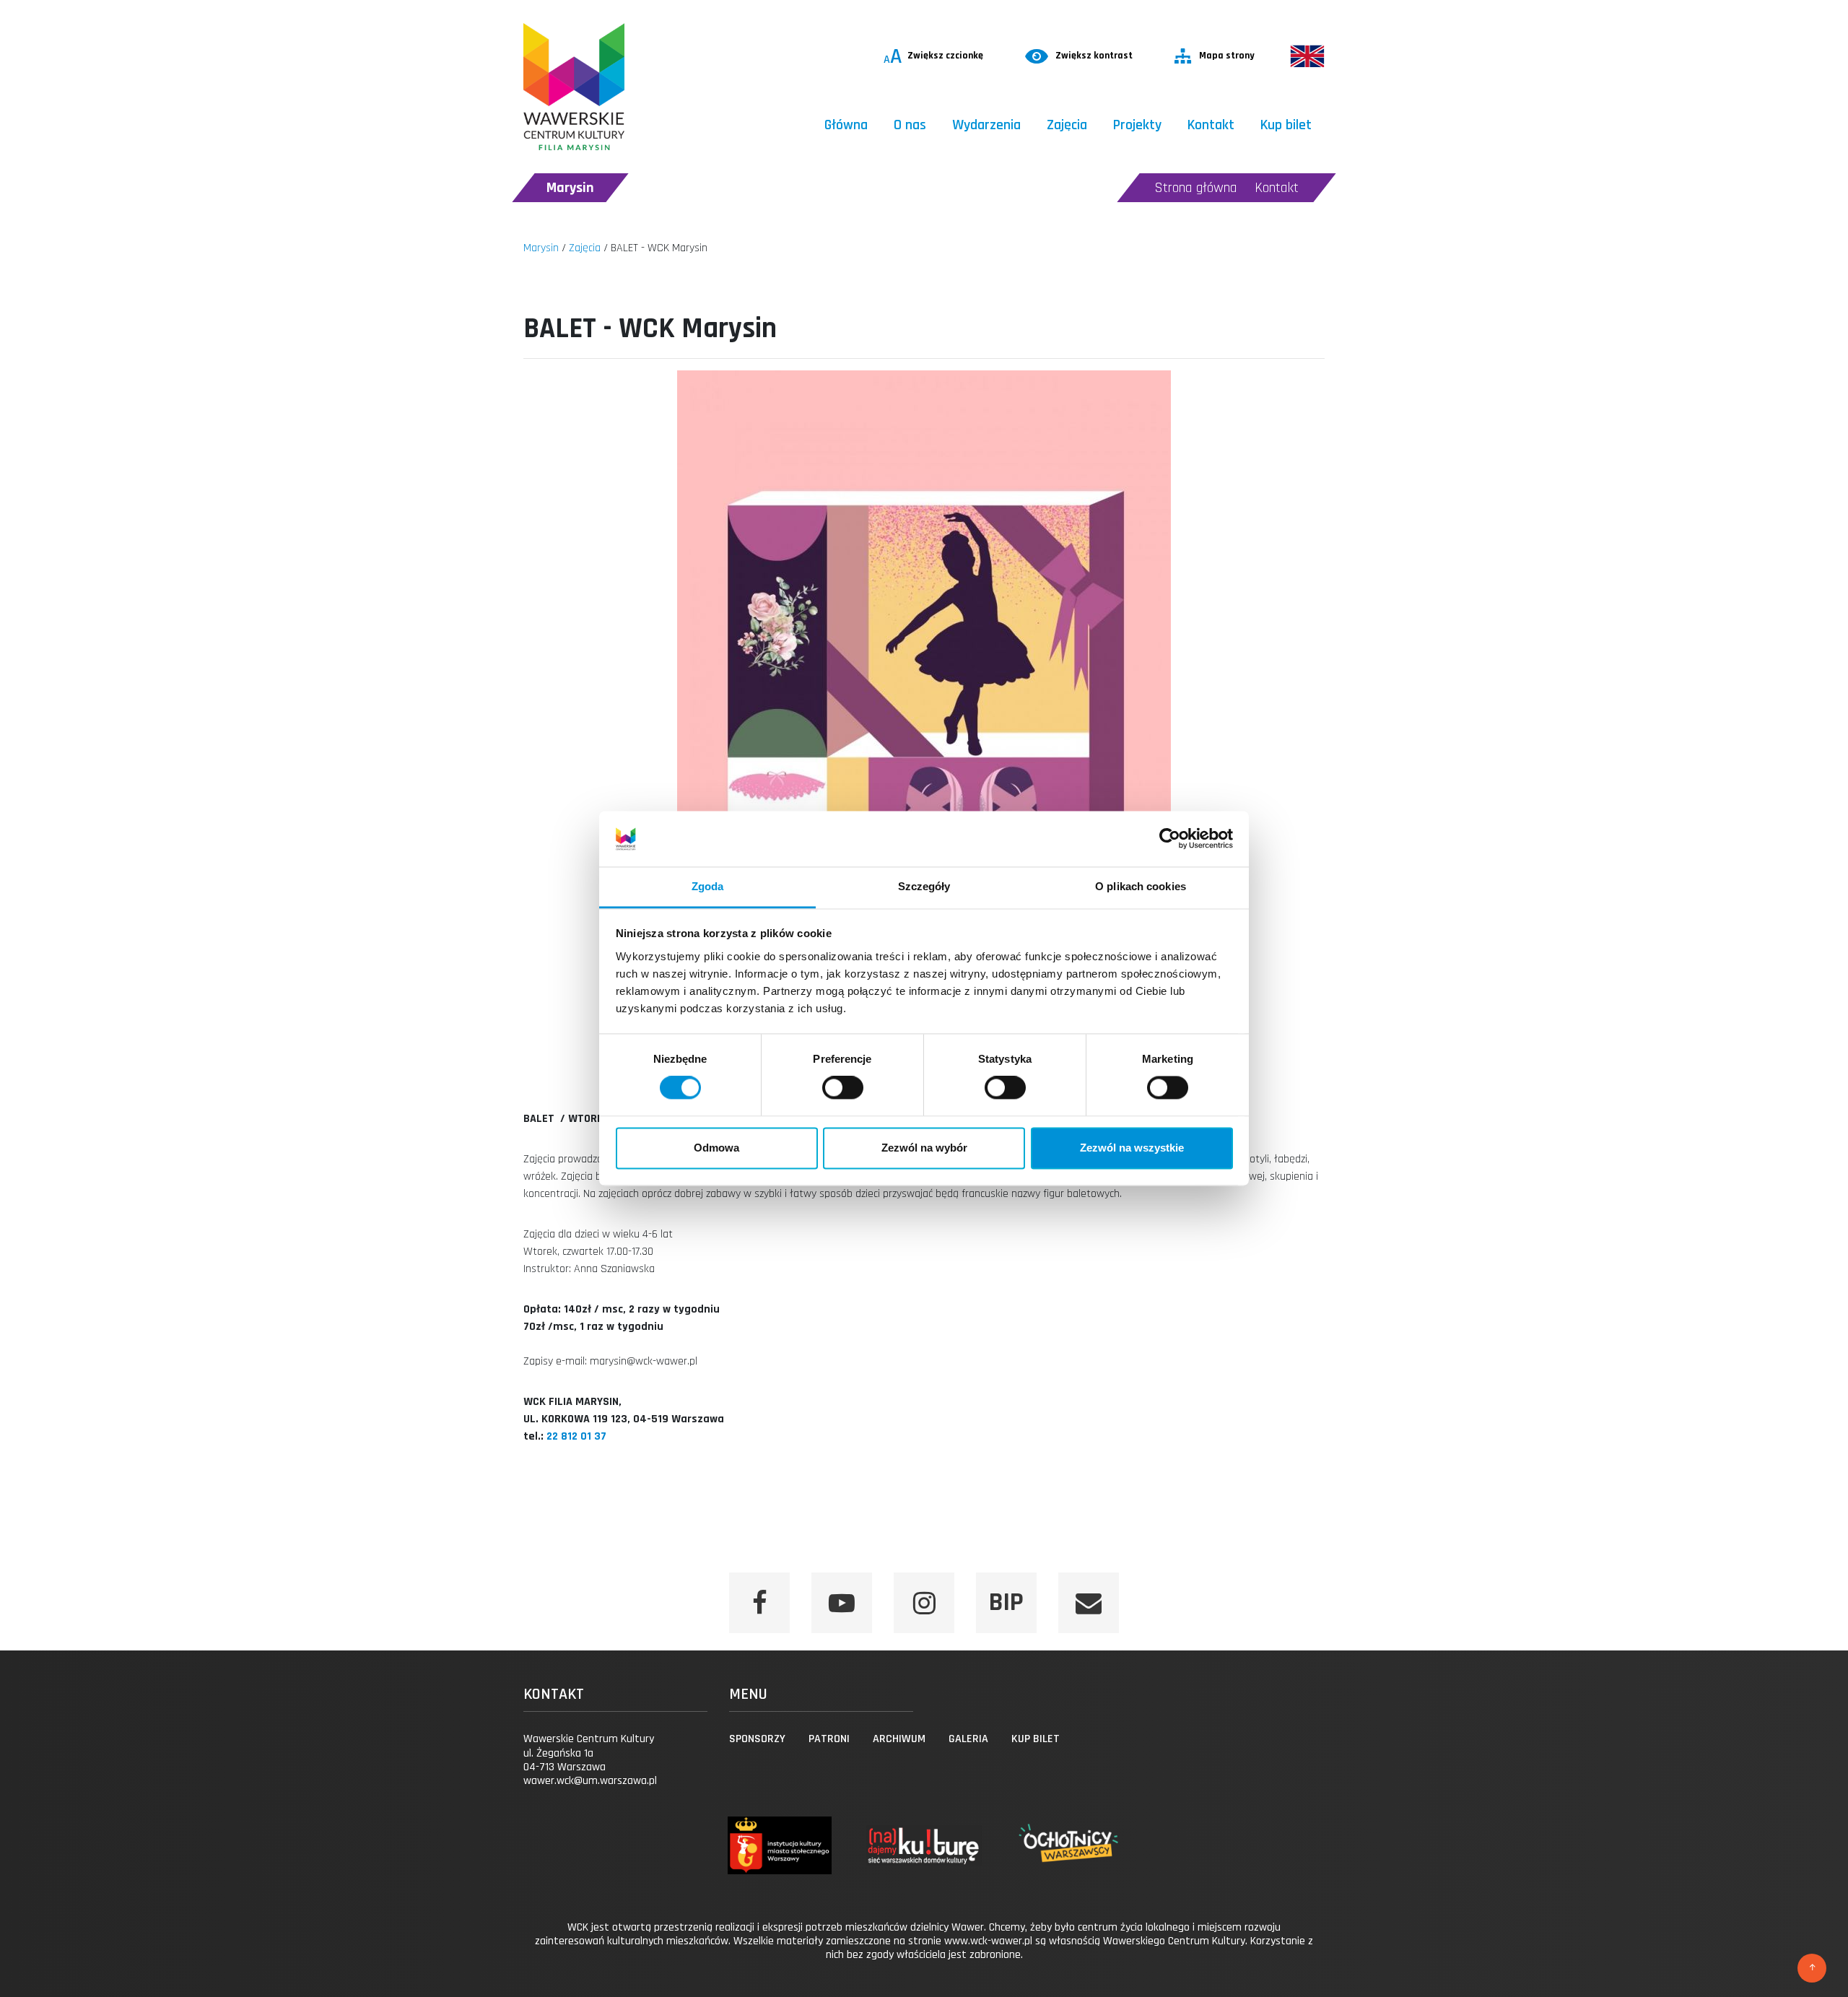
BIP (1006, 1602)
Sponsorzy (757, 1739)
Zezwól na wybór (924, 1148)
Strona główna (1196, 188)
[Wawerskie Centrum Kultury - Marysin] (574, 87)
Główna (846, 125)
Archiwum (899, 1739)
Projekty (1137, 125)
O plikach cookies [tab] (1141, 886)
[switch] (843, 1088)
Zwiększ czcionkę (933, 56)
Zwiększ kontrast (1094, 56)
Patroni (829, 1739)
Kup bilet (1286, 125)
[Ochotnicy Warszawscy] (1068, 1859)
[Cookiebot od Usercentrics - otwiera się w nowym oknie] (1170, 839)
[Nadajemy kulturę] (924, 1859)
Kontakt (1211, 125)
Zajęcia (1067, 125)
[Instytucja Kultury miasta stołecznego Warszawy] (779, 1859)
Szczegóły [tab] (924, 886)
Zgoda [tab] (708, 886)
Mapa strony (1227, 56)
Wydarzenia (986, 125)
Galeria (968, 1739)
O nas (910, 125)
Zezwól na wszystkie (1132, 1148)
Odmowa (716, 1148)
